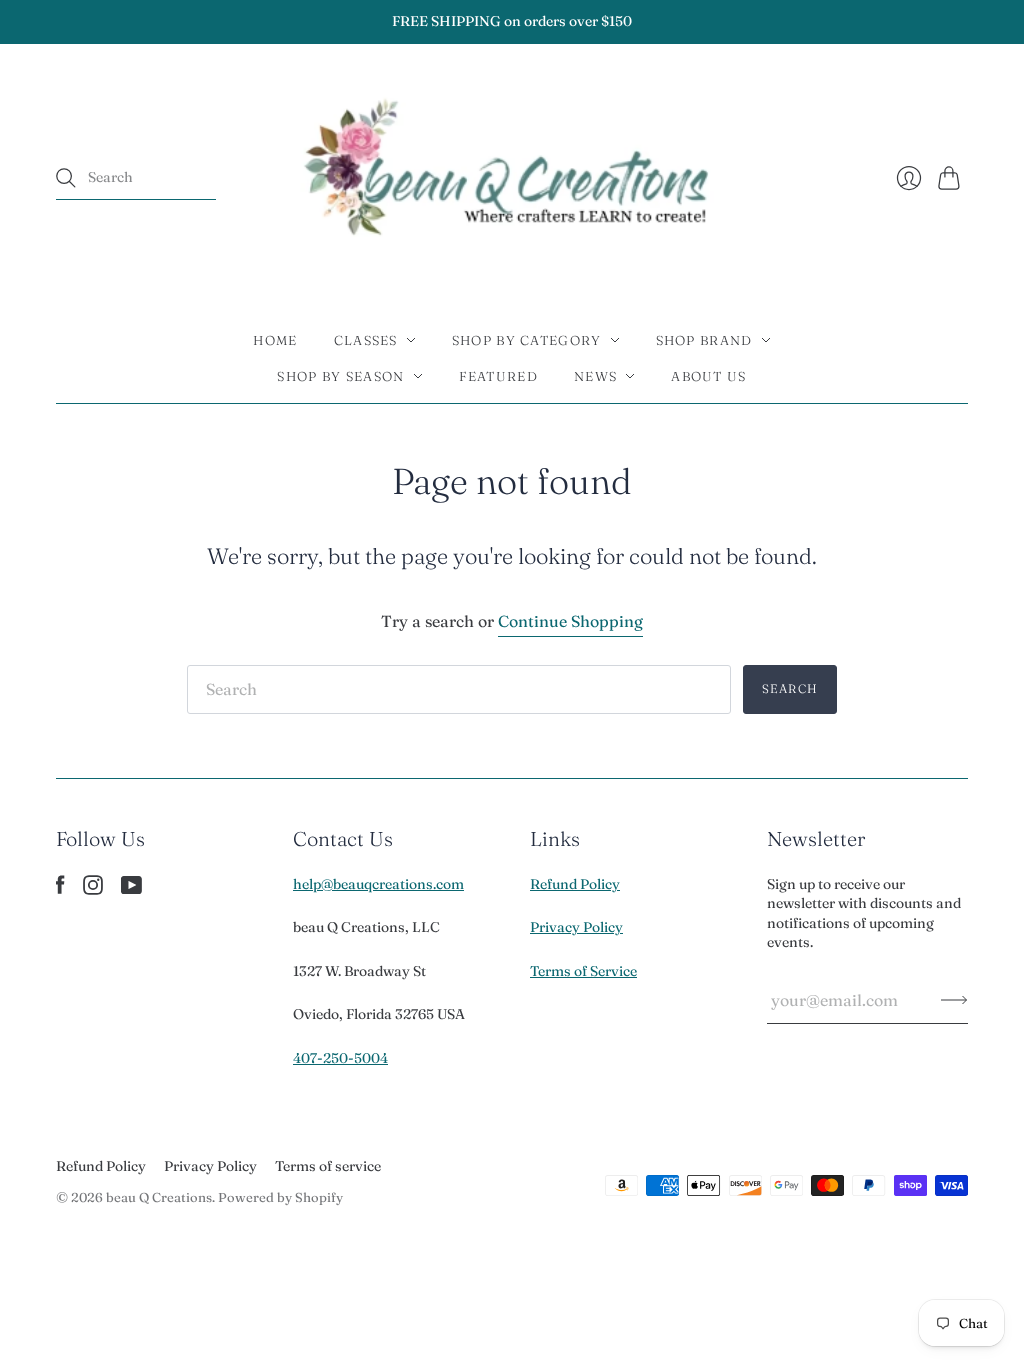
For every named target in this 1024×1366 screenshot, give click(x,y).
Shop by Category (527, 340)
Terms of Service (583, 971)
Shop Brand (704, 340)
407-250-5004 (340, 1058)
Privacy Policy (576, 927)
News (595, 376)
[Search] (66, 178)
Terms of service (328, 1166)
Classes (366, 340)
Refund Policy (575, 884)
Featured (498, 376)
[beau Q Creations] (512, 178)
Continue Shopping (570, 621)
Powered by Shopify (280, 1197)
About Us (708, 376)
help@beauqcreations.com (378, 884)
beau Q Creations (159, 1197)
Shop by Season (340, 376)
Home (275, 340)
